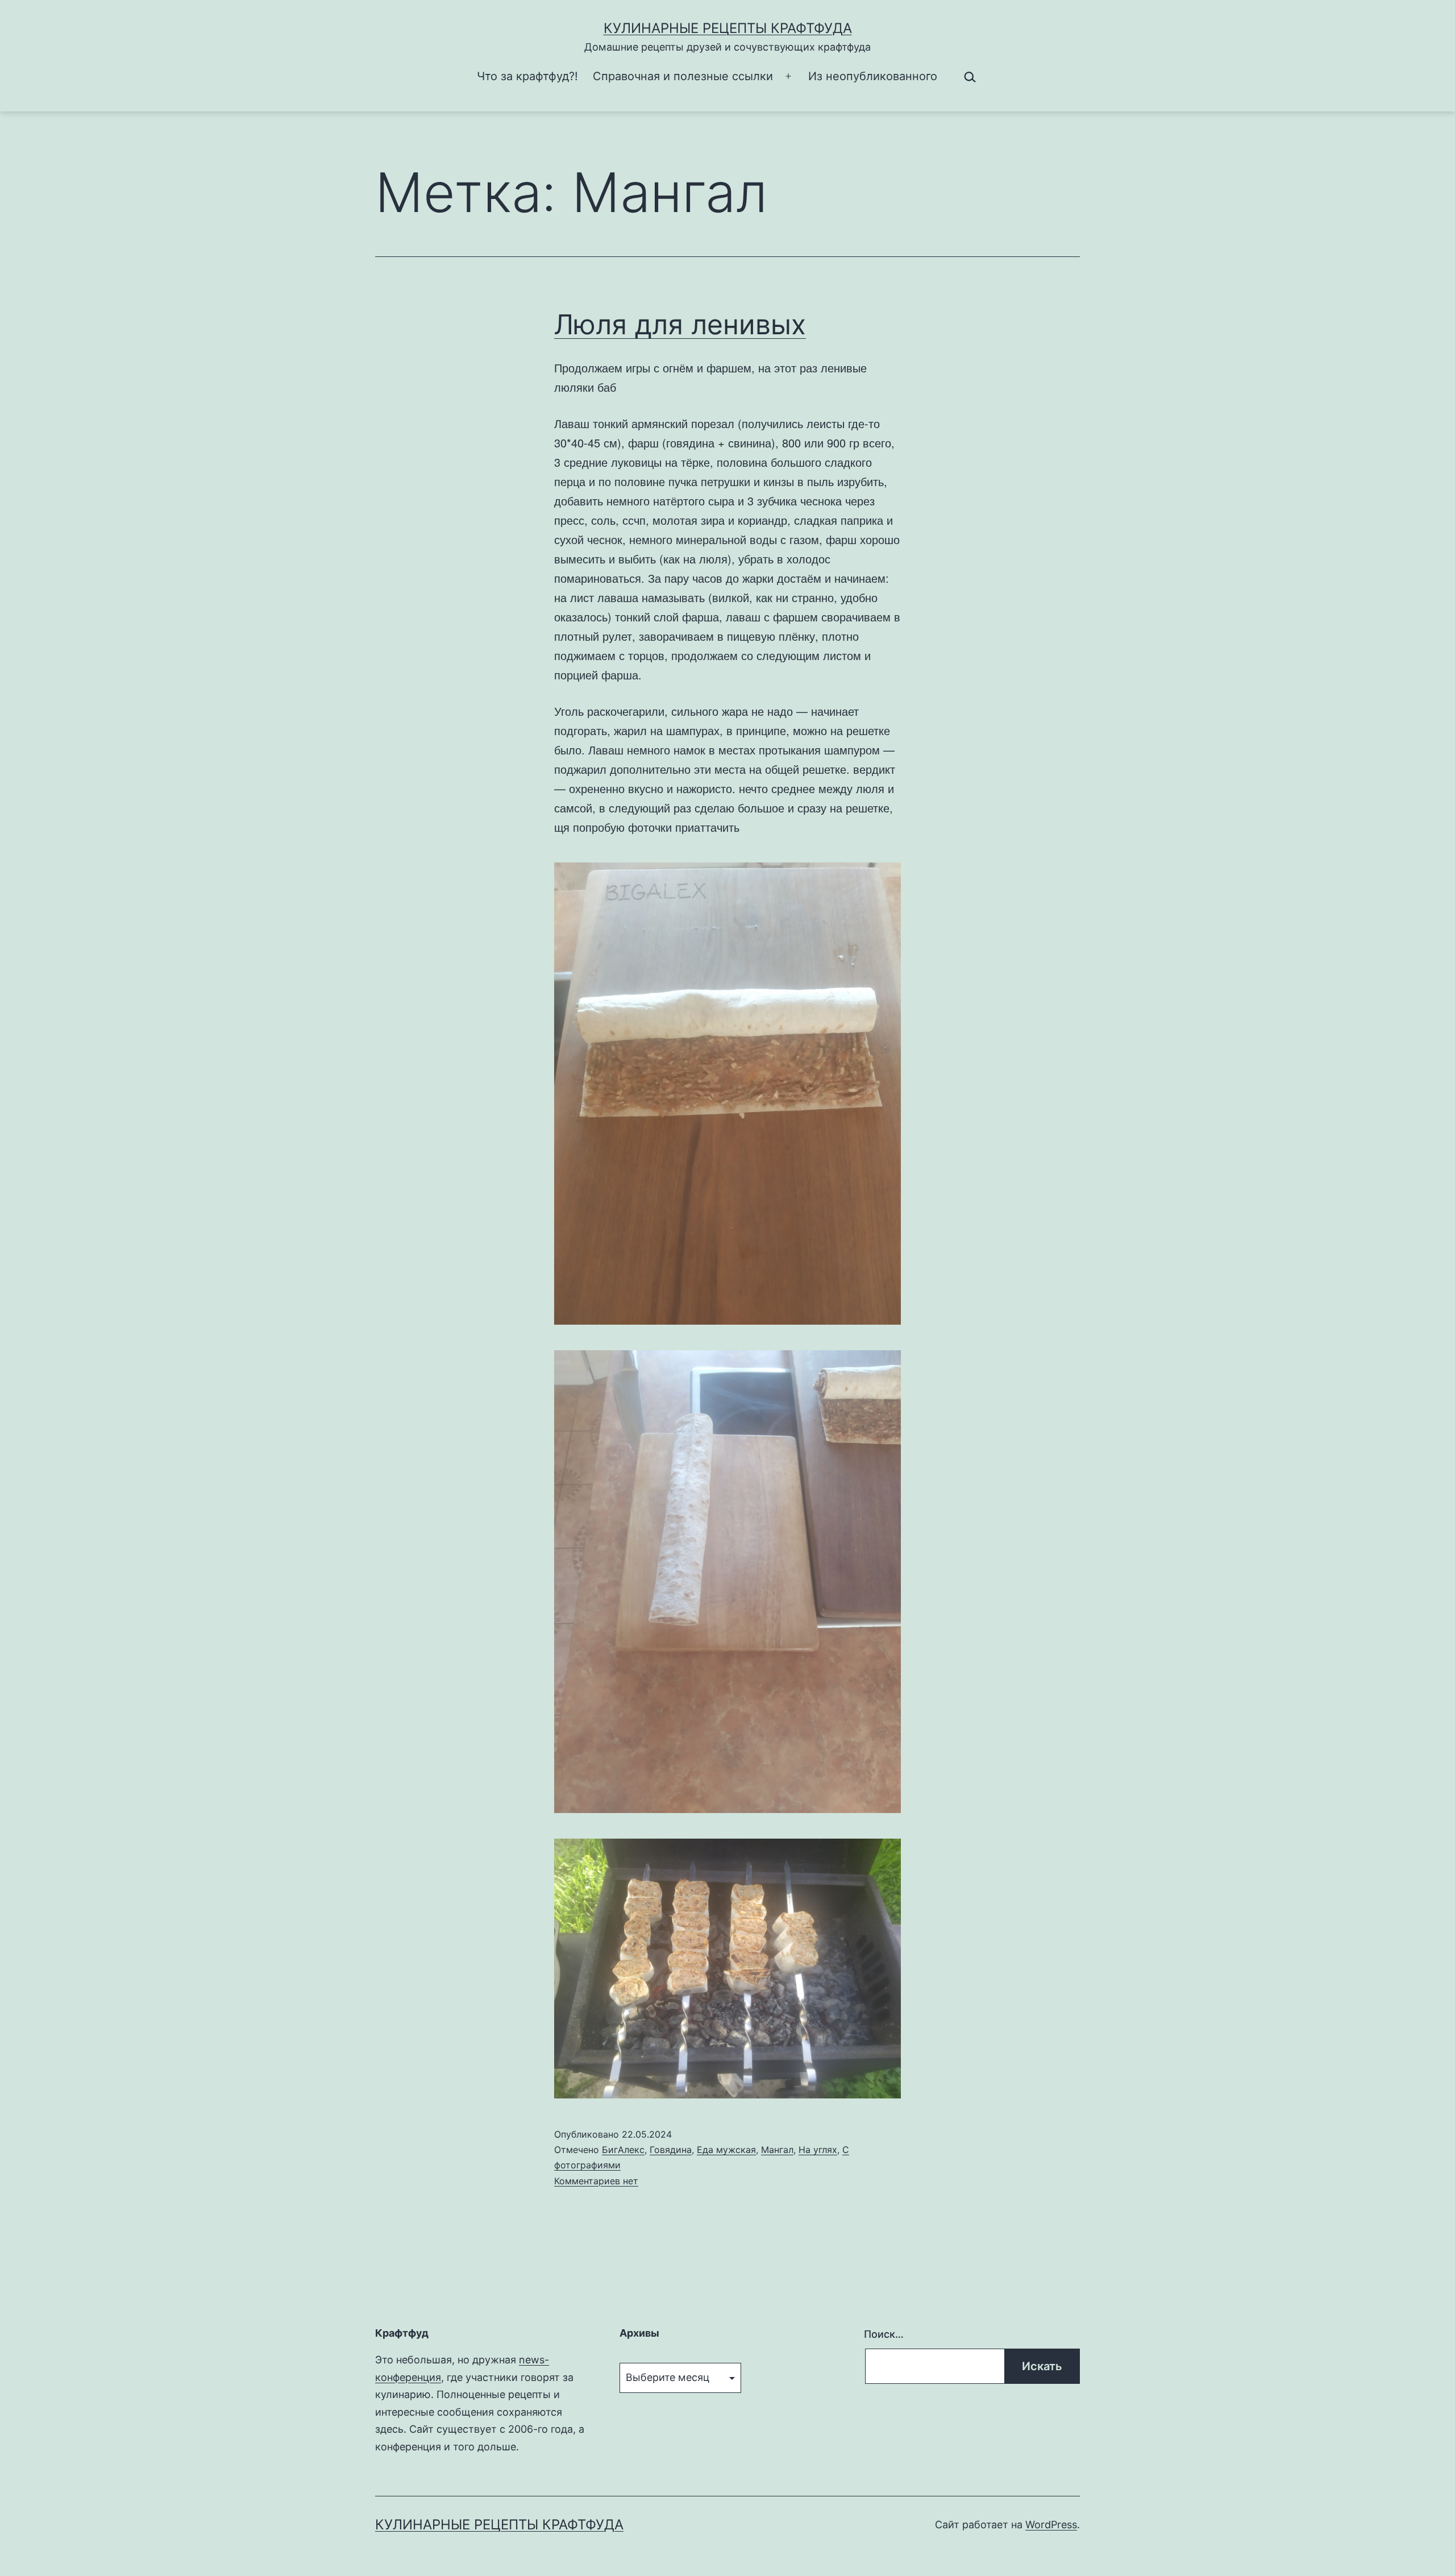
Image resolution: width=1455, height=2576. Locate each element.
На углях (818, 2150)
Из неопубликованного (873, 76)
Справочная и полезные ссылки (683, 76)
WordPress (1051, 2525)
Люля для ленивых (680, 324)
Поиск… (884, 2334)
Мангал (777, 2150)
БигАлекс (623, 2150)
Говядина (671, 2150)
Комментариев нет (596, 2181)
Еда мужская (726, 2150)
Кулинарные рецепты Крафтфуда (728, 28)
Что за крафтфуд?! (527, 76)
